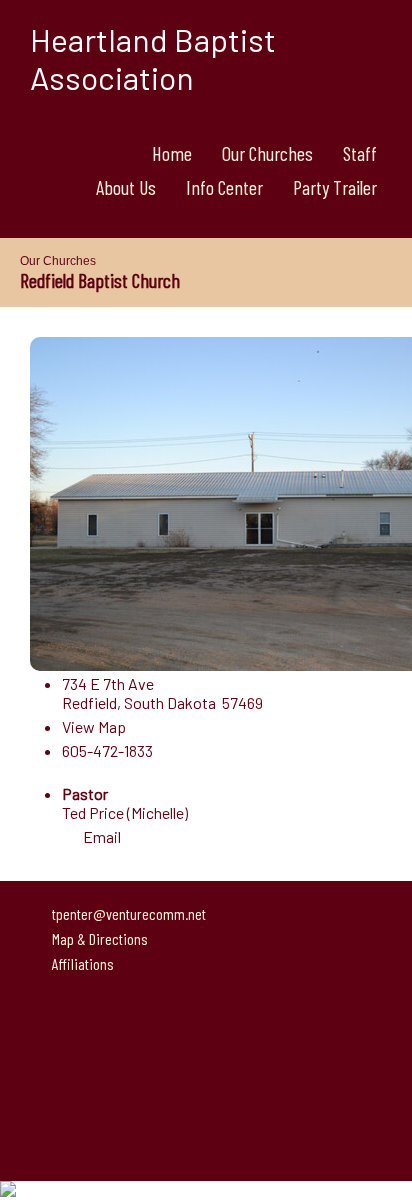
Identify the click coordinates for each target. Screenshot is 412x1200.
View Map (94, 726)
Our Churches (267, 153)
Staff (360, 153)
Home (172, 153)
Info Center (224, 187)
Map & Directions (97, 938)
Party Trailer (335, 187)
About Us (126, 187)
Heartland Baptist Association (153, 58)
